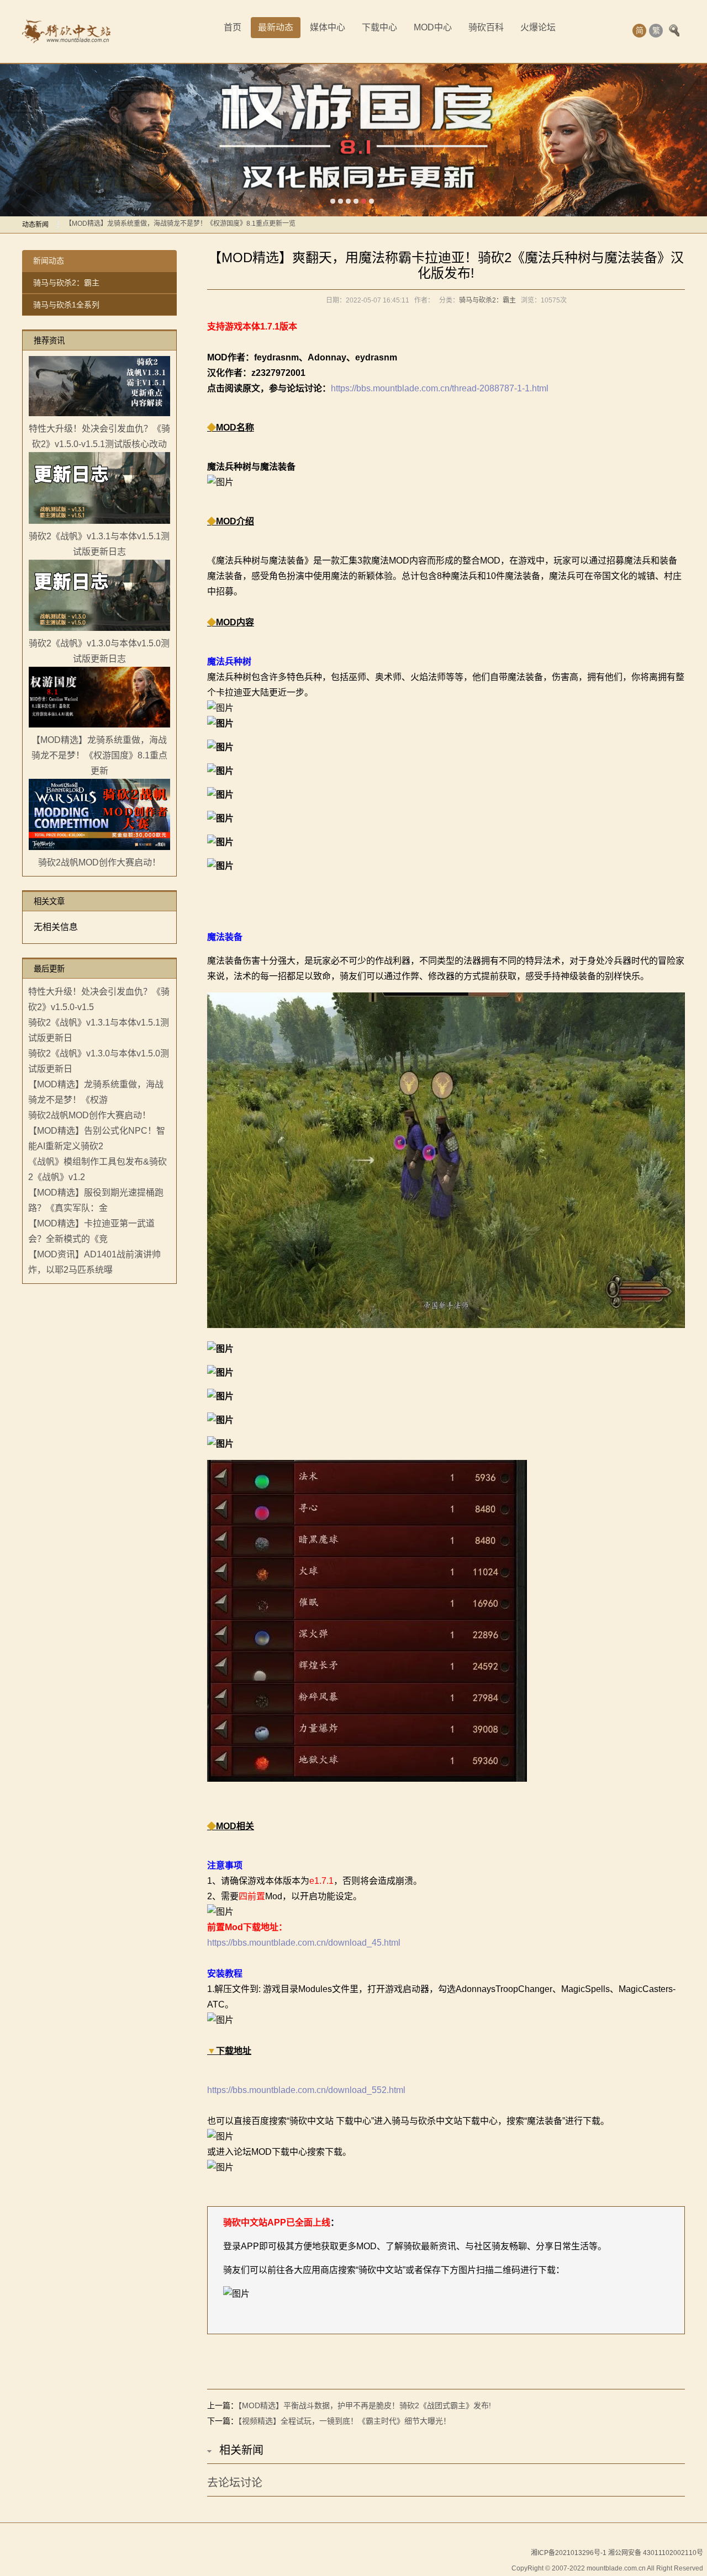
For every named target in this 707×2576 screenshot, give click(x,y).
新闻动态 (49, 261)
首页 (233, 27)
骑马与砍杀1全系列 (66, 305)
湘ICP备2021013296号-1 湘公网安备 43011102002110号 (617, 2553)
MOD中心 (433, 27)
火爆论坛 (538, 27)
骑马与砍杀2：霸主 (66, 283)
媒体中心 (328, 27)
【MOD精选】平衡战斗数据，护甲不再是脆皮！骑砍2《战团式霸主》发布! (365, 2405)
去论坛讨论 (235, 2483)
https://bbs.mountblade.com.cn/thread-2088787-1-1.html (440, 388)
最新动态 (276, 27)
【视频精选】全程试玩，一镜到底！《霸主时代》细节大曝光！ (344, 2421)
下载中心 (379, 27)
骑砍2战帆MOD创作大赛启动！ (111, 225)
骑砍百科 (486, 27)
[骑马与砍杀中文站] (66, 31)
